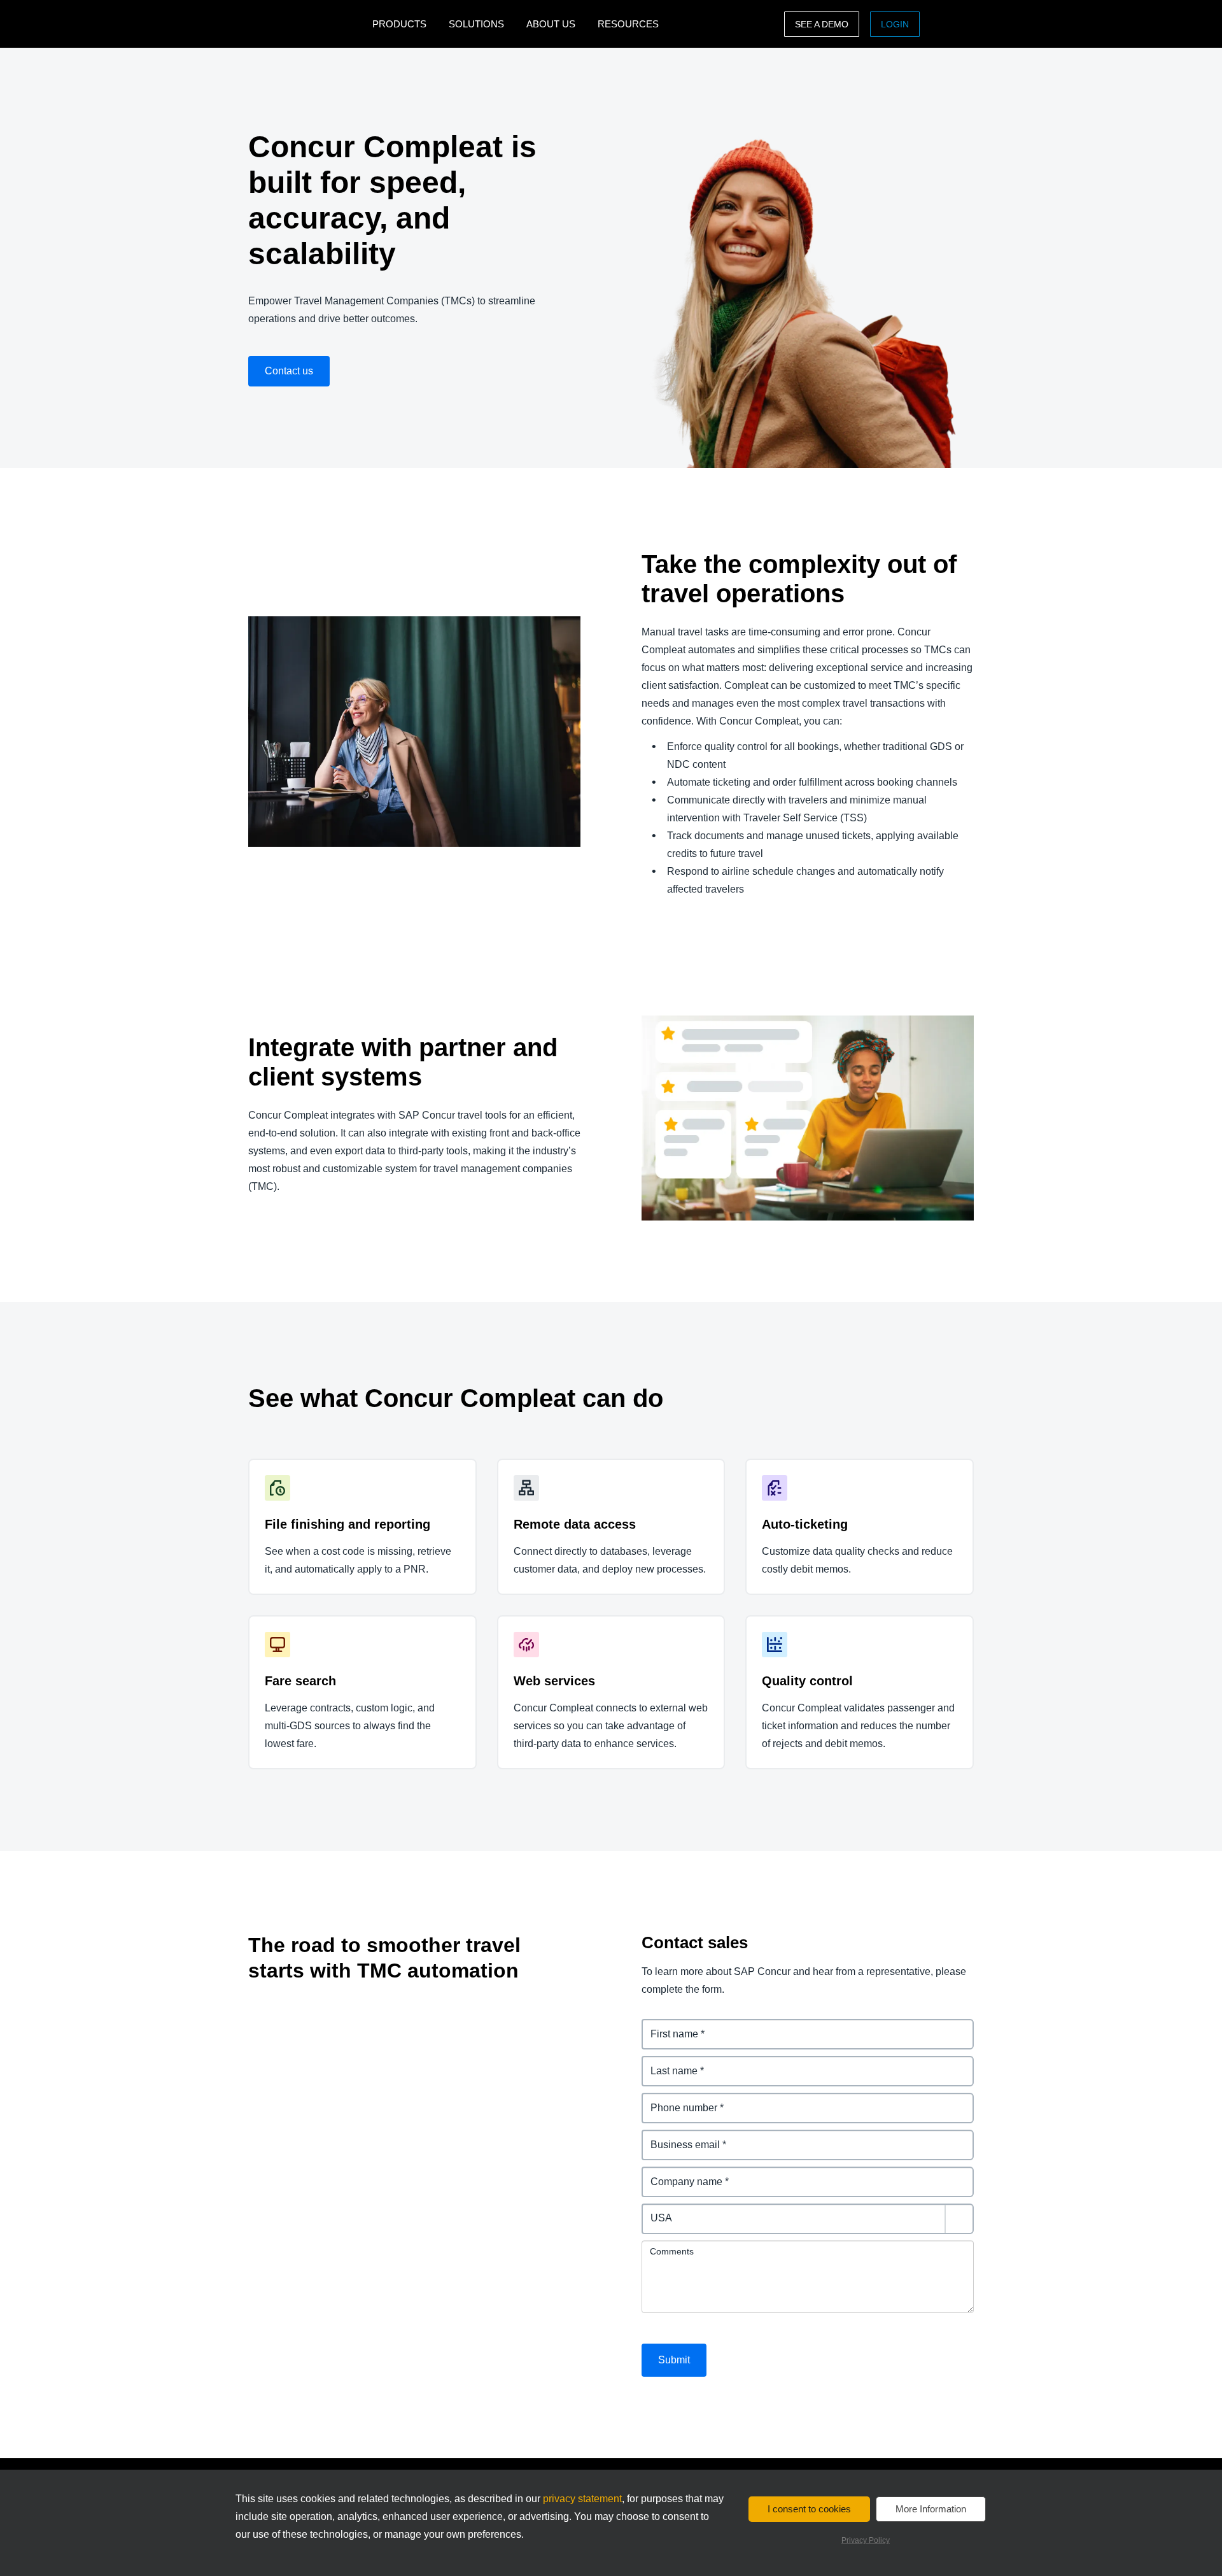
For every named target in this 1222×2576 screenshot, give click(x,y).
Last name (667, 2063)
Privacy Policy (866, 2540)
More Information (931, 2509)
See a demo (822, 24)
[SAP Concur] (307, 24)
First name (667, 2026)
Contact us (289, 371)
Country (661, 2211)
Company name (680, 2174)
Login (895, 24)
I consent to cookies (809, 2509)
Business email (678, 2137)
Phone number (678, 2100)
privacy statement (582, 2499)
